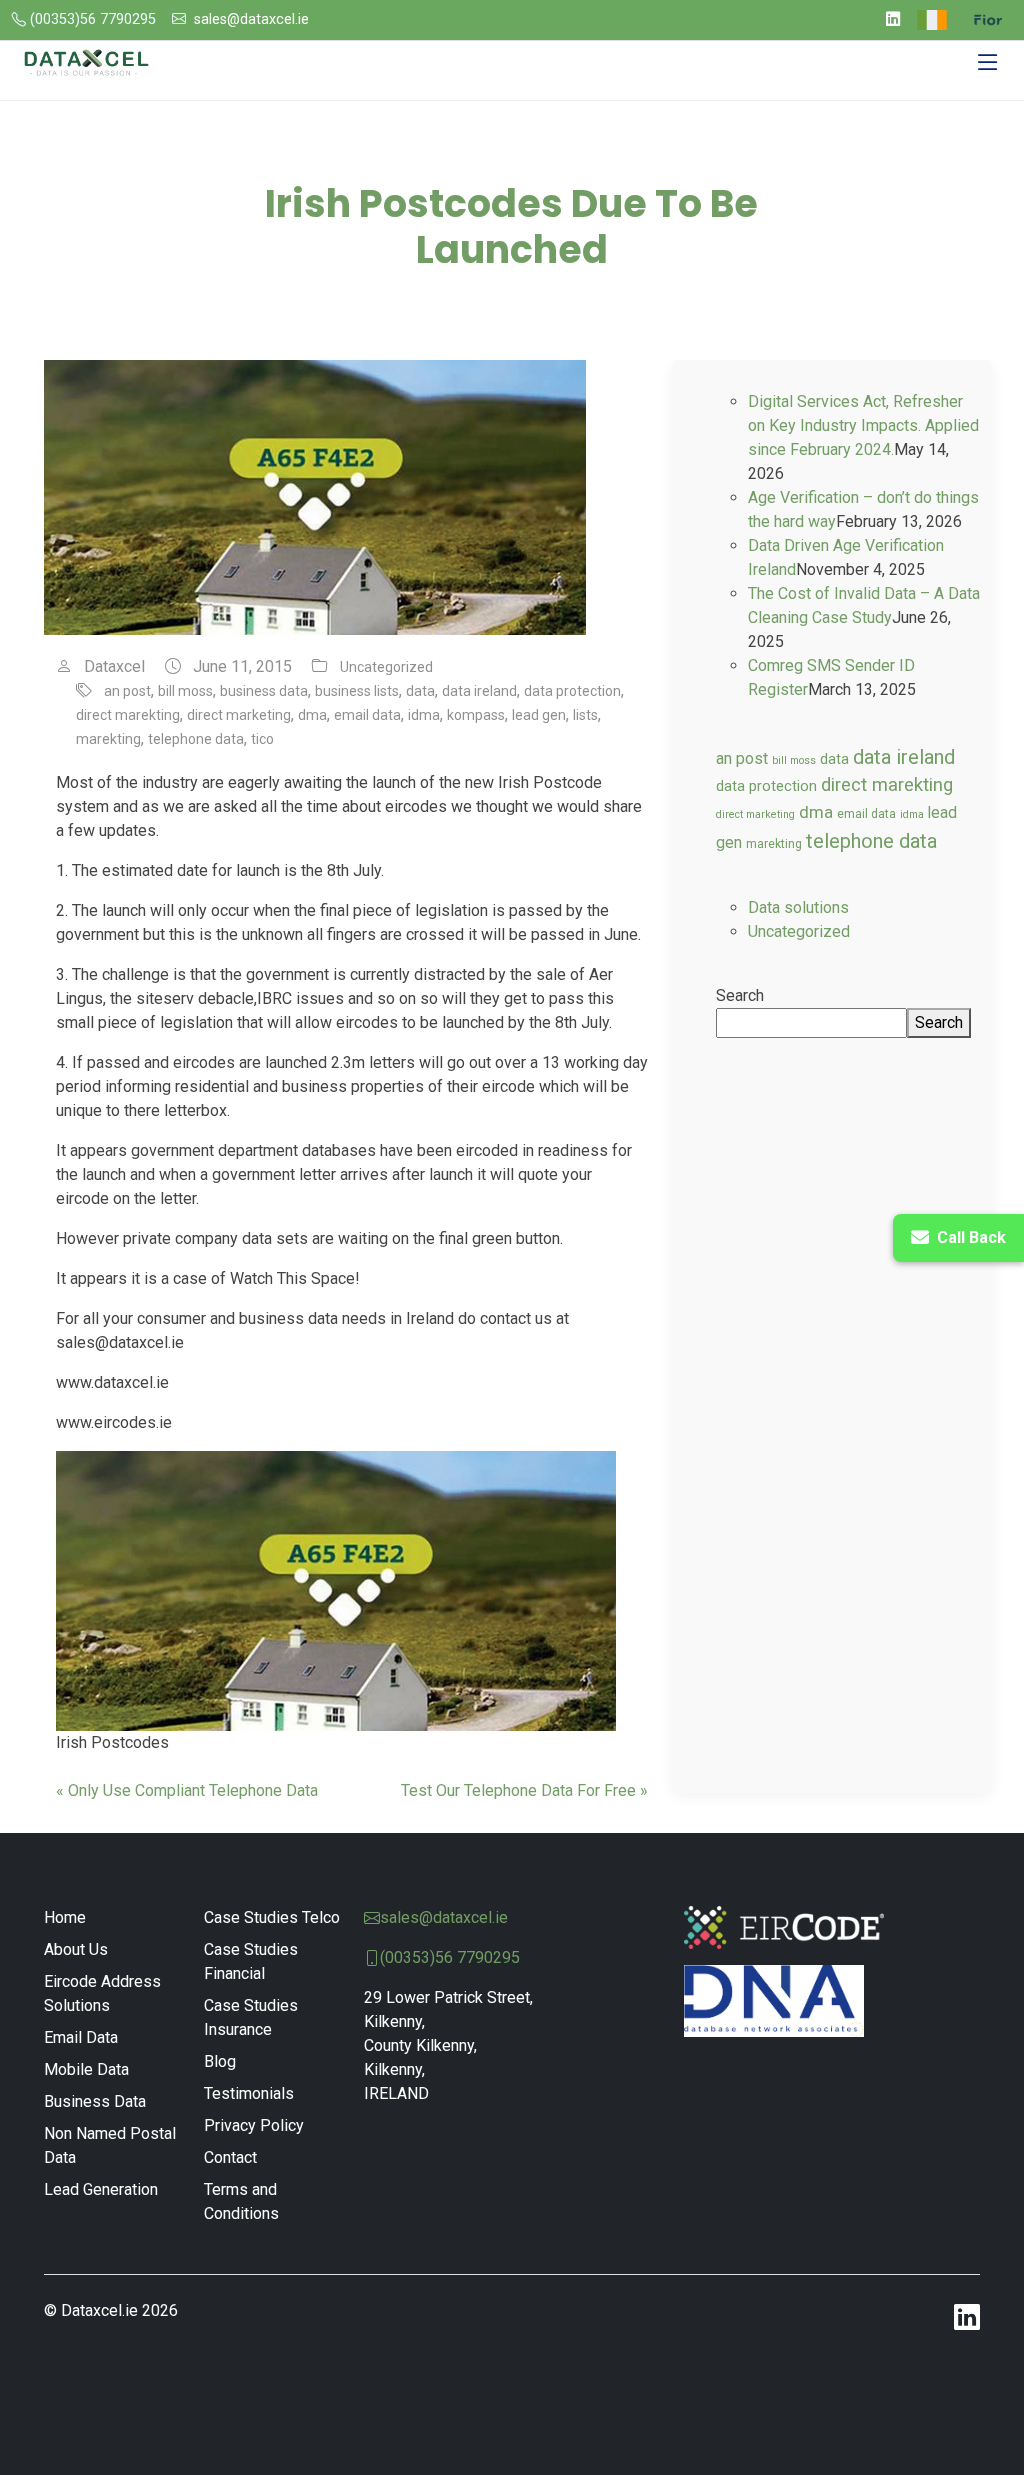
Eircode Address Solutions (102, 1993)
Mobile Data (86, 2069)
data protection (572, 691)
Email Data (81, 2037)
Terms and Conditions (241, 2201)
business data (264, 691)
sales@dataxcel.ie (251, 19)
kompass (476, 715)
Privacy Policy (254, 2125)
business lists (357, 691)
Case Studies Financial (251, 1961)
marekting (108, 739)
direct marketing (239, 715)
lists (585, 715)
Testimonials (249, 2093)
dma (312, 715)
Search (740, 995)
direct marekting (128, 715)
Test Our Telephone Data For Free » (524, 1790)
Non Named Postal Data (110, 2145)
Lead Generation (101, 2189)
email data (367, 715)
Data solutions (798, 907)
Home (65, 1917)
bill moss (185, 691)
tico (262, 739)
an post (127, 691)
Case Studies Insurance (251, 2017)
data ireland (479, 691)
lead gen (539, 715)
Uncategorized (386, 667)
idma (424, 715)
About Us (76, 1949)
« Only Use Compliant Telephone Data (187, 1790)
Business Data (95, 2101)
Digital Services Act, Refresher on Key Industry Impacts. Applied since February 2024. (863, 425)
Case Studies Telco (272, 1917)
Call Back (971, 1237)
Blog (220, 2061)
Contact (230, 2157)
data (420, 691)
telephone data (196, 739)
